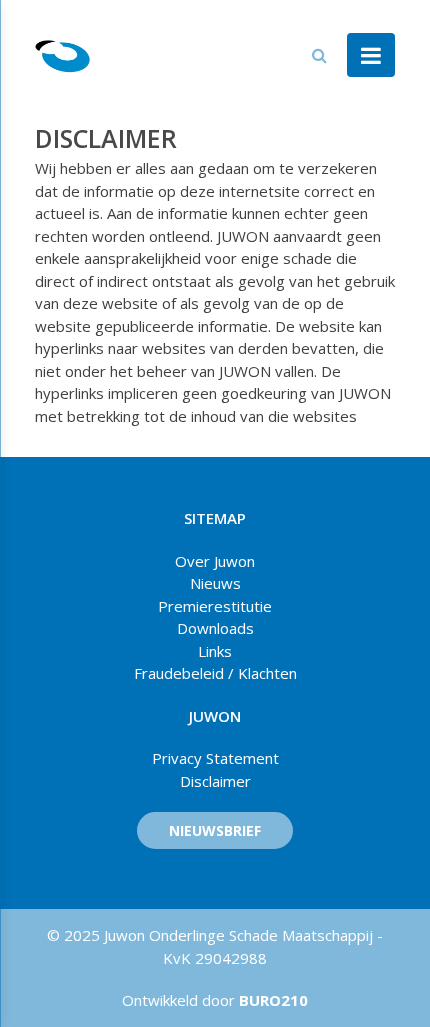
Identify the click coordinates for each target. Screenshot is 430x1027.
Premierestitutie (215, 606)
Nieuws (215, 583)
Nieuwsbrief (215, 830)
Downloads (215, 628)
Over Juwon (215, 561)
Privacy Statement (215, 758)
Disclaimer (215, 781)
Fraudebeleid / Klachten (215, 673)
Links (215, 651)
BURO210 (271, 1000)
